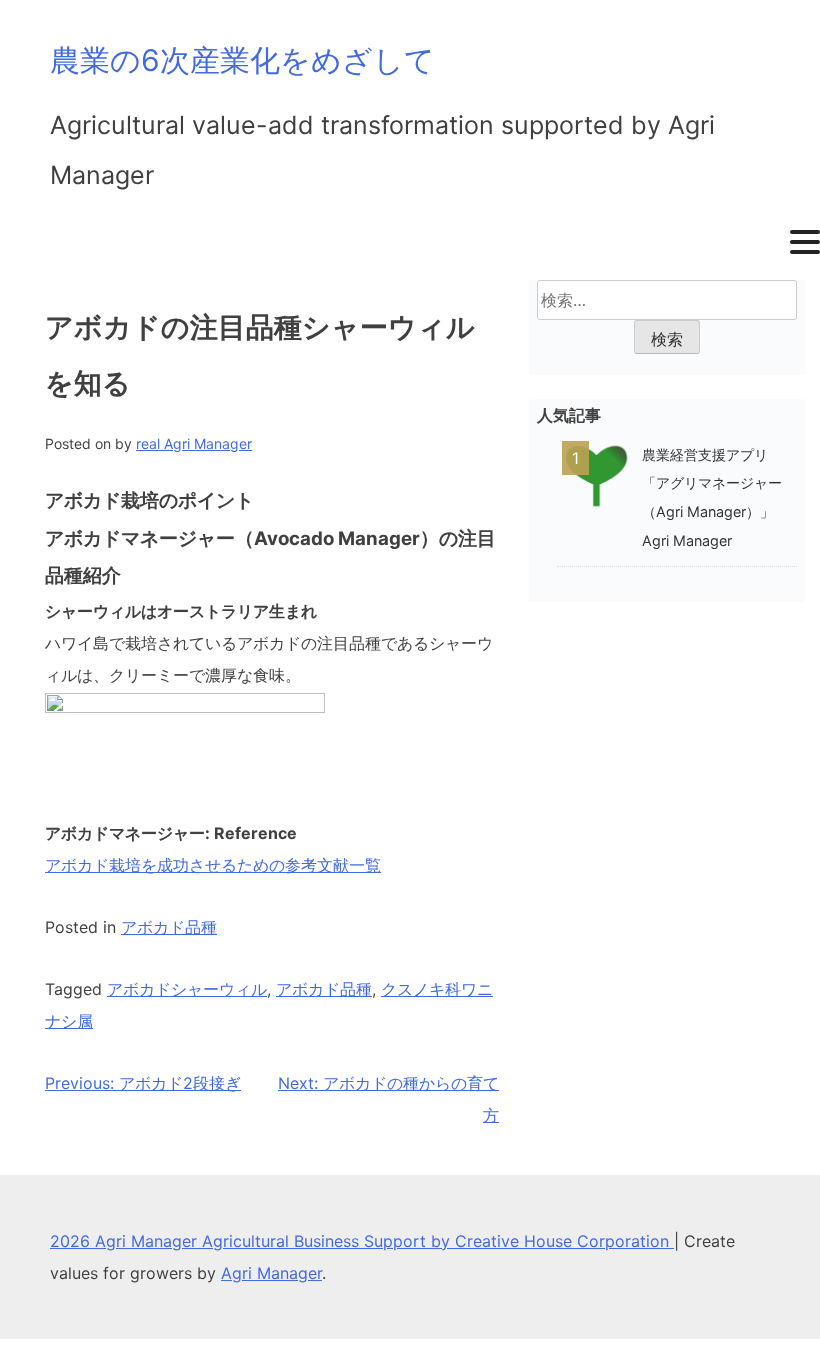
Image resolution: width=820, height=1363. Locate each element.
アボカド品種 (169, 927)
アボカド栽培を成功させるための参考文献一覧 (213, 865)
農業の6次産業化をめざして (242, 60)
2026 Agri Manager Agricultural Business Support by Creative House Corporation (362, 1241)
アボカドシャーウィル (187, 989)
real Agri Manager (194, 443)
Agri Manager (271, 1273)
